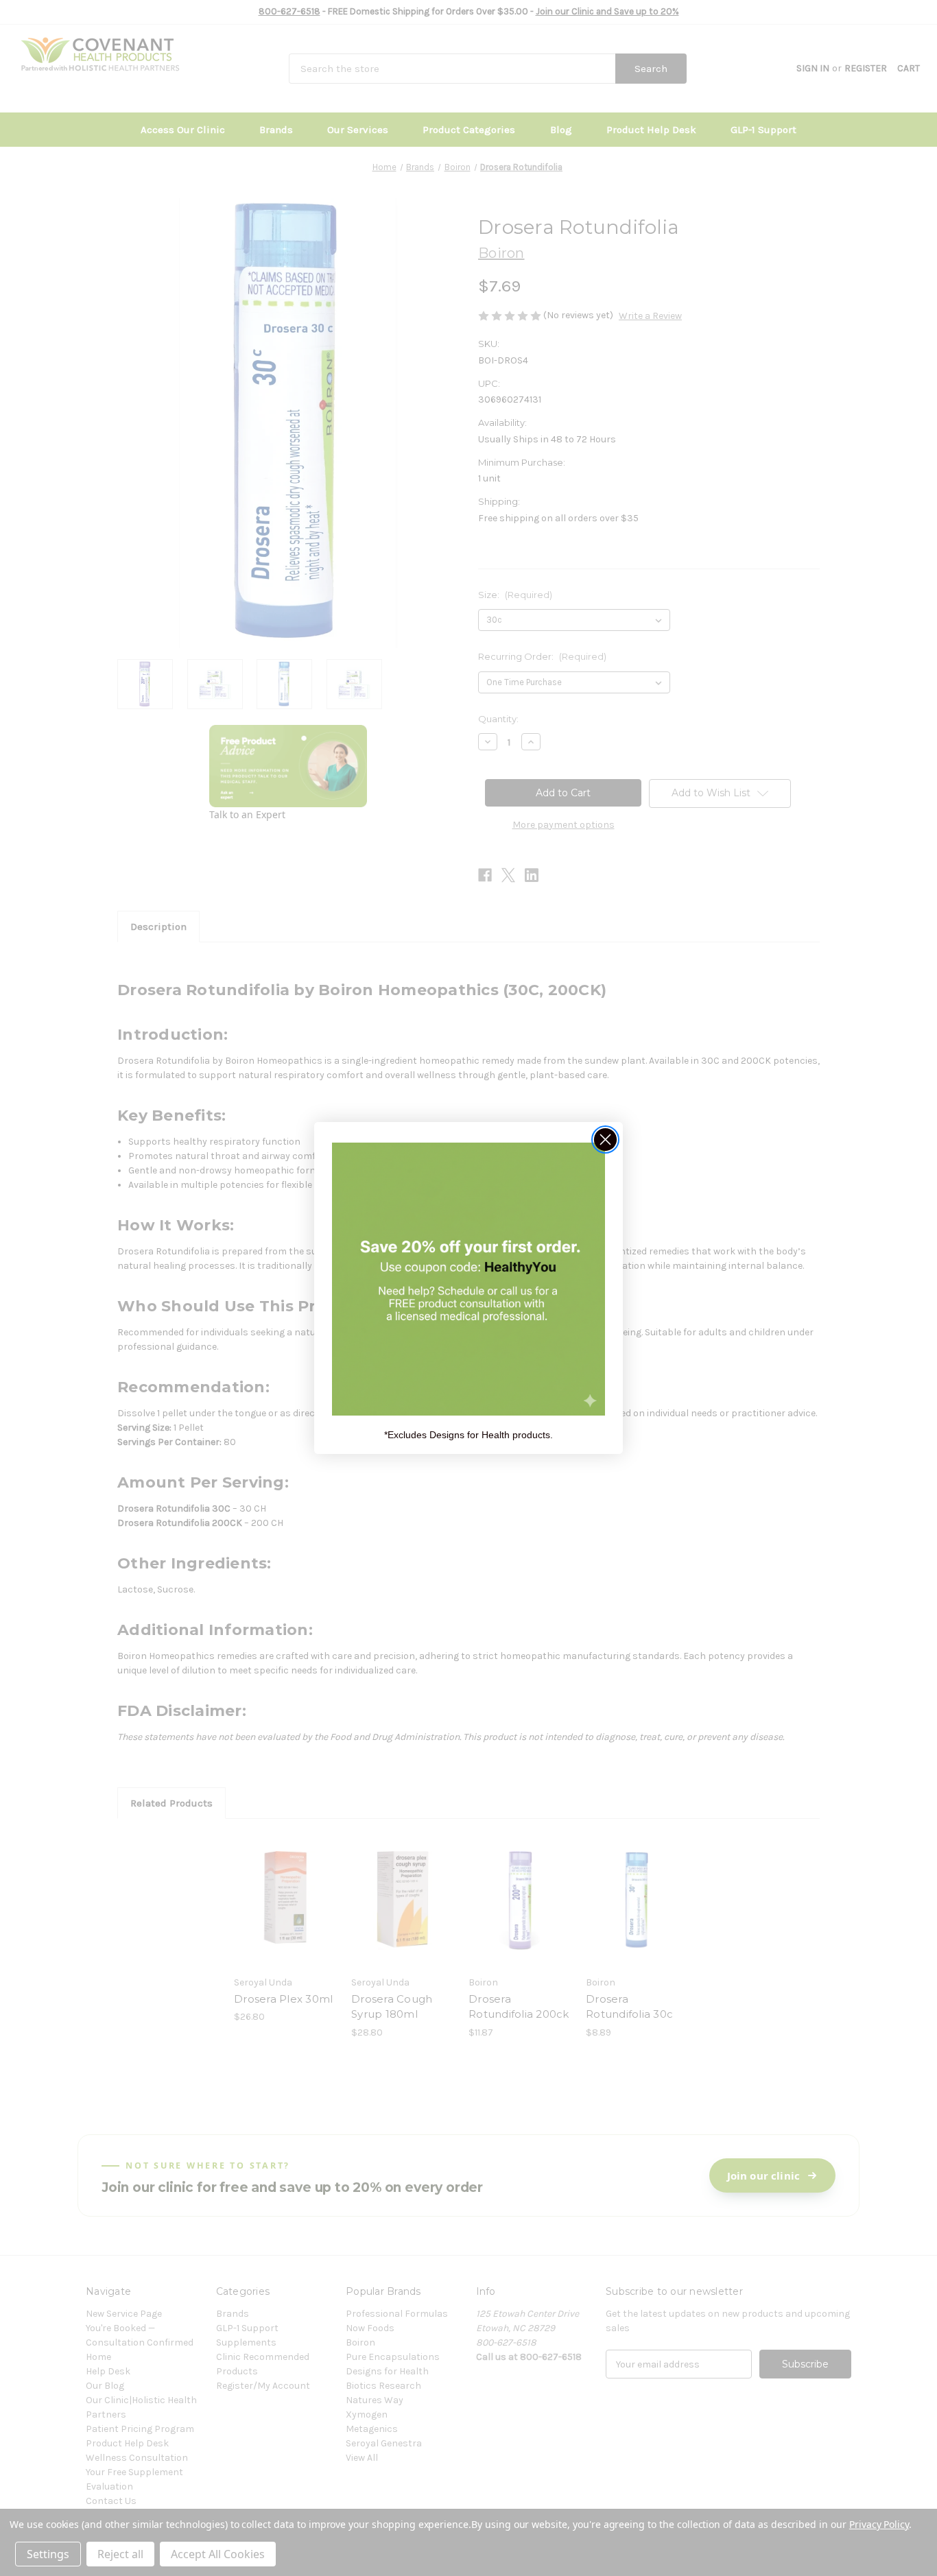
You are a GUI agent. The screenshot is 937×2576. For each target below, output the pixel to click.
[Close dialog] (605, 1140)
